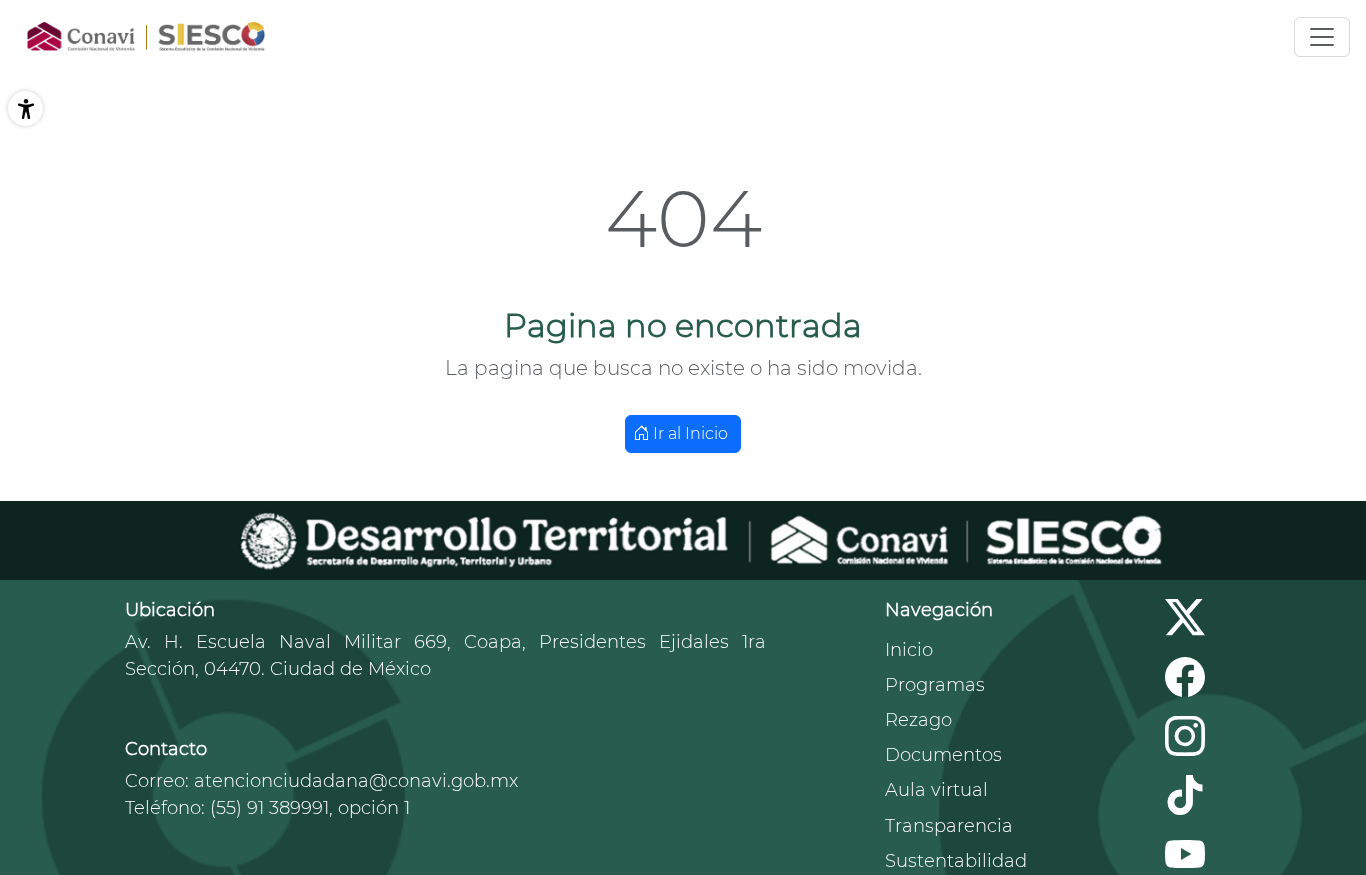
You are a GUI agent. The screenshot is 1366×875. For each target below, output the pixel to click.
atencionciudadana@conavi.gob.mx (356, 781)
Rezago (918, 720)
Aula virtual (936, 790)
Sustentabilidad (956, 861)
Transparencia (949, 826)
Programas (935, 685)
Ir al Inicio (688, 433)
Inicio (909, 650)
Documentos (943, 755)
